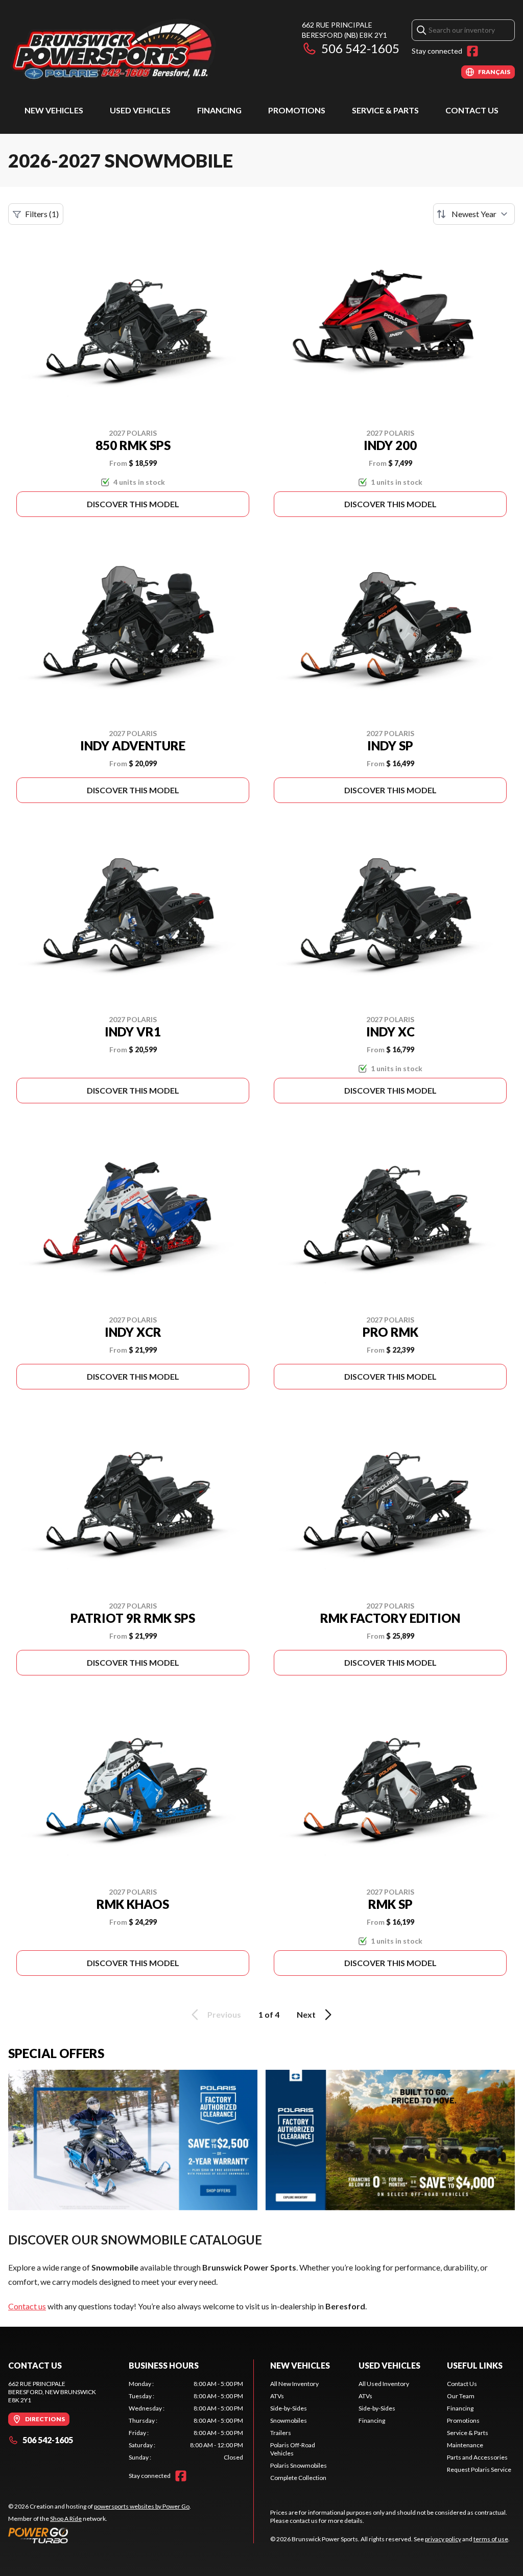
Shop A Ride (66, 2519)
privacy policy (443, 2539)
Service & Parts (385, 110)
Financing (219, 110)
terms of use (491, 2539)
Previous (224, 2014)
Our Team (461, 2396)
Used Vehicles (140, 110)
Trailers (281, 2433)
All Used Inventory (384, 2384)
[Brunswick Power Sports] (136, 49)
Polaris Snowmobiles (299, 2465)
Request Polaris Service (479, 2469)
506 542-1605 (360, 48)
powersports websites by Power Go (142, 2506)
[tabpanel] (186, 2421)
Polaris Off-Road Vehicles (293, 2449)
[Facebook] (472, 51)
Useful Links (475, 2365)
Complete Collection (298, 2478)
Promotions (297, 110)
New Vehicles (54, 110)
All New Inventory (294, 2384)
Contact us (27, 2306)
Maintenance (465, 2445)
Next (306, 2014)
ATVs (277, 2396)
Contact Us (472, 110)
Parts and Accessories (477, 2457)
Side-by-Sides (289, 2408)
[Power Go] (100, 2535)
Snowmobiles (289, 2420)
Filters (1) (42, 214)
